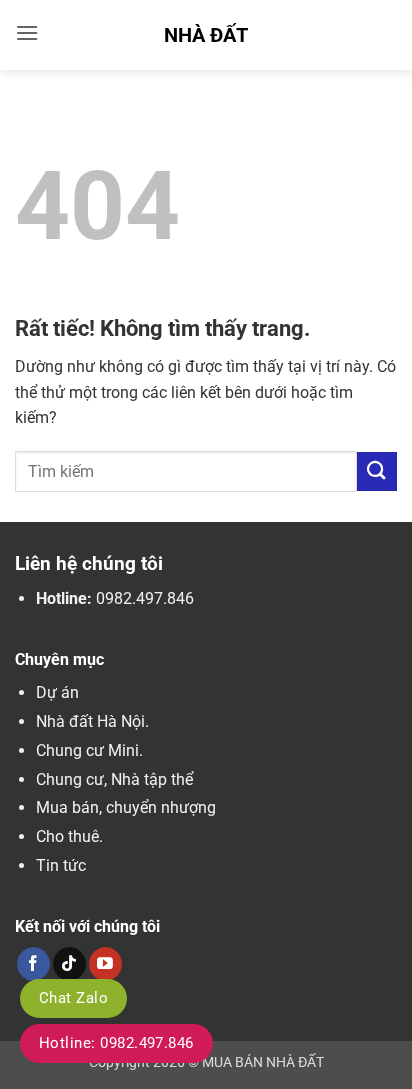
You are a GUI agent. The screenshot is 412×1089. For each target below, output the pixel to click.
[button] (27, 32)
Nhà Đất (206, 35)
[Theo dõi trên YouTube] (105, 964)
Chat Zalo (73, 998)
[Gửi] (377, 471)
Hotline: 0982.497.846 (116, 1043)
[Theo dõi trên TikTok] (69, 964)
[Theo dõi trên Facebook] (33, 964)
